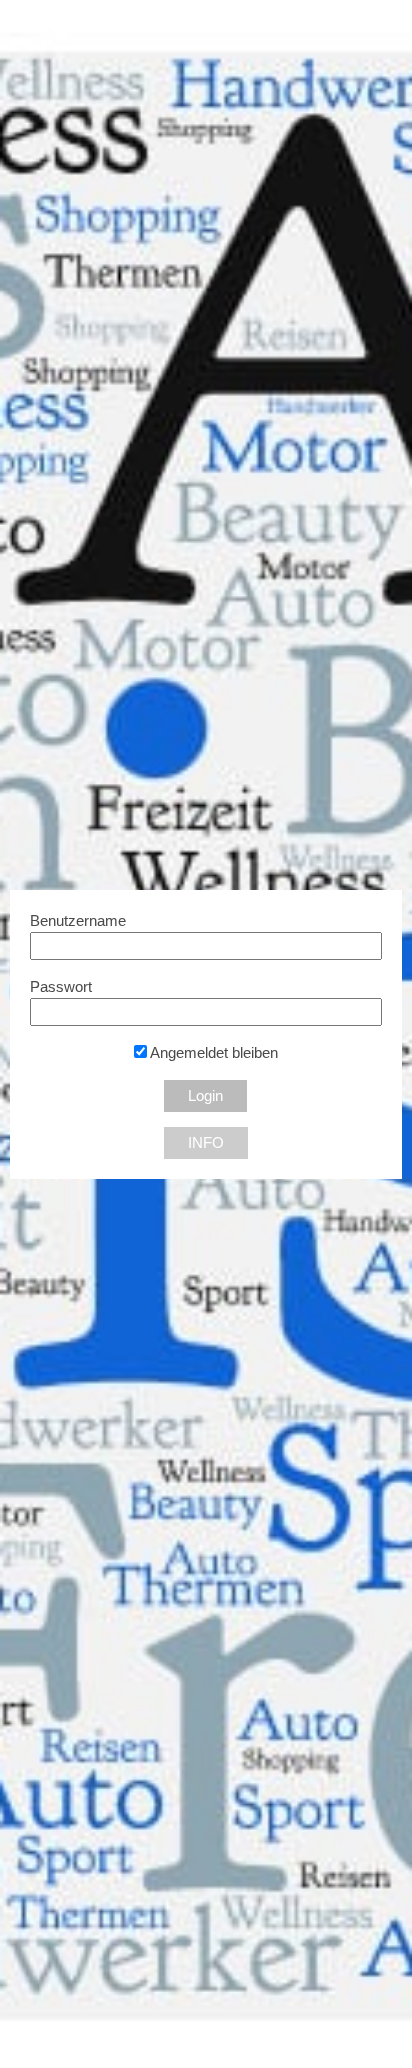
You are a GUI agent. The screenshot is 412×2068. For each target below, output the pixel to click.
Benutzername (78, 921)
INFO (206, 1143)
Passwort (61, 987)
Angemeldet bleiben (212, 1053)
